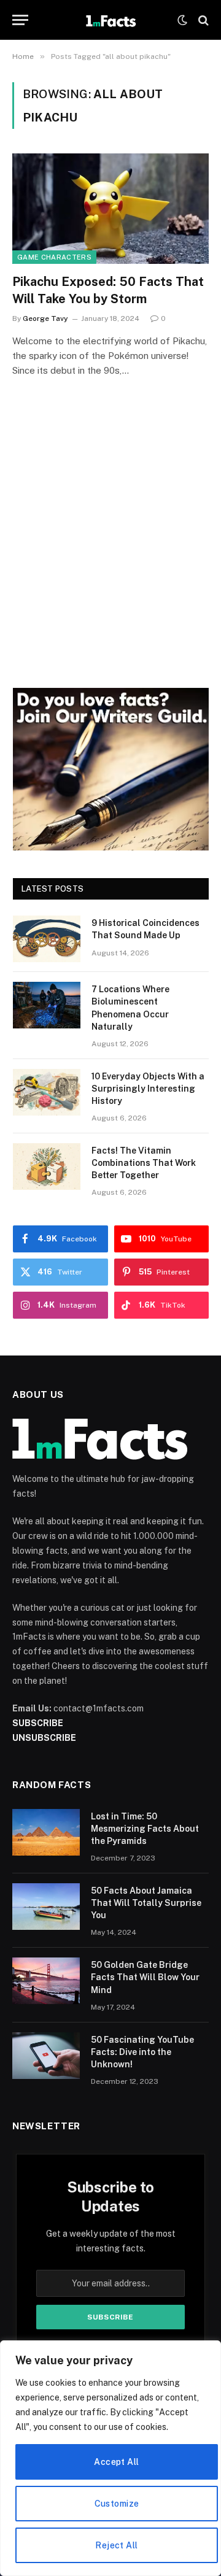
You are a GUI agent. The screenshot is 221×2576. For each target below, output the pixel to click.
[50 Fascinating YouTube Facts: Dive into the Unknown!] (46, 2056)
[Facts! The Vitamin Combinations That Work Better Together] (47, 1167)
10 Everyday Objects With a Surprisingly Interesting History (148, 1089)
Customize (117, 2504)
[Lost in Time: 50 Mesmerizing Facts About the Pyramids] (46, 1832)
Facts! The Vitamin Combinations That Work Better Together (144, 1163)
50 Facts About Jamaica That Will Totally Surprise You (146, 1903)
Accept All (116, 2462)
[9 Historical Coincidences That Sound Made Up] (47, 939)
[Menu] (20, 20)
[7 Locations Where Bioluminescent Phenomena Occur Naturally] (47, 1005)
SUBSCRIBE (38, 1723)
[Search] (202, 20)
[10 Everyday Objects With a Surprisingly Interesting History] (47, 1092)
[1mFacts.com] (110, 20)
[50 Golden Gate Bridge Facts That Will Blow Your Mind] (46, 1981)
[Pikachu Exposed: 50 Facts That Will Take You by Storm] (110, 209)
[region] (110, 2458)
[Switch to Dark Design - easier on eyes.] (182, 20)
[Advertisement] (110, 550)
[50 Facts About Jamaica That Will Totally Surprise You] (46, 1907)
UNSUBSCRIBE (44, 1738)
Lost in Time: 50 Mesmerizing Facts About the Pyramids (145, 1829)
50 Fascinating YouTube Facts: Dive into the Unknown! (142, 2052)
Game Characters (54, 257)
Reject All (116, 2545)
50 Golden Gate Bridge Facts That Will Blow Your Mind (145, 1977)
